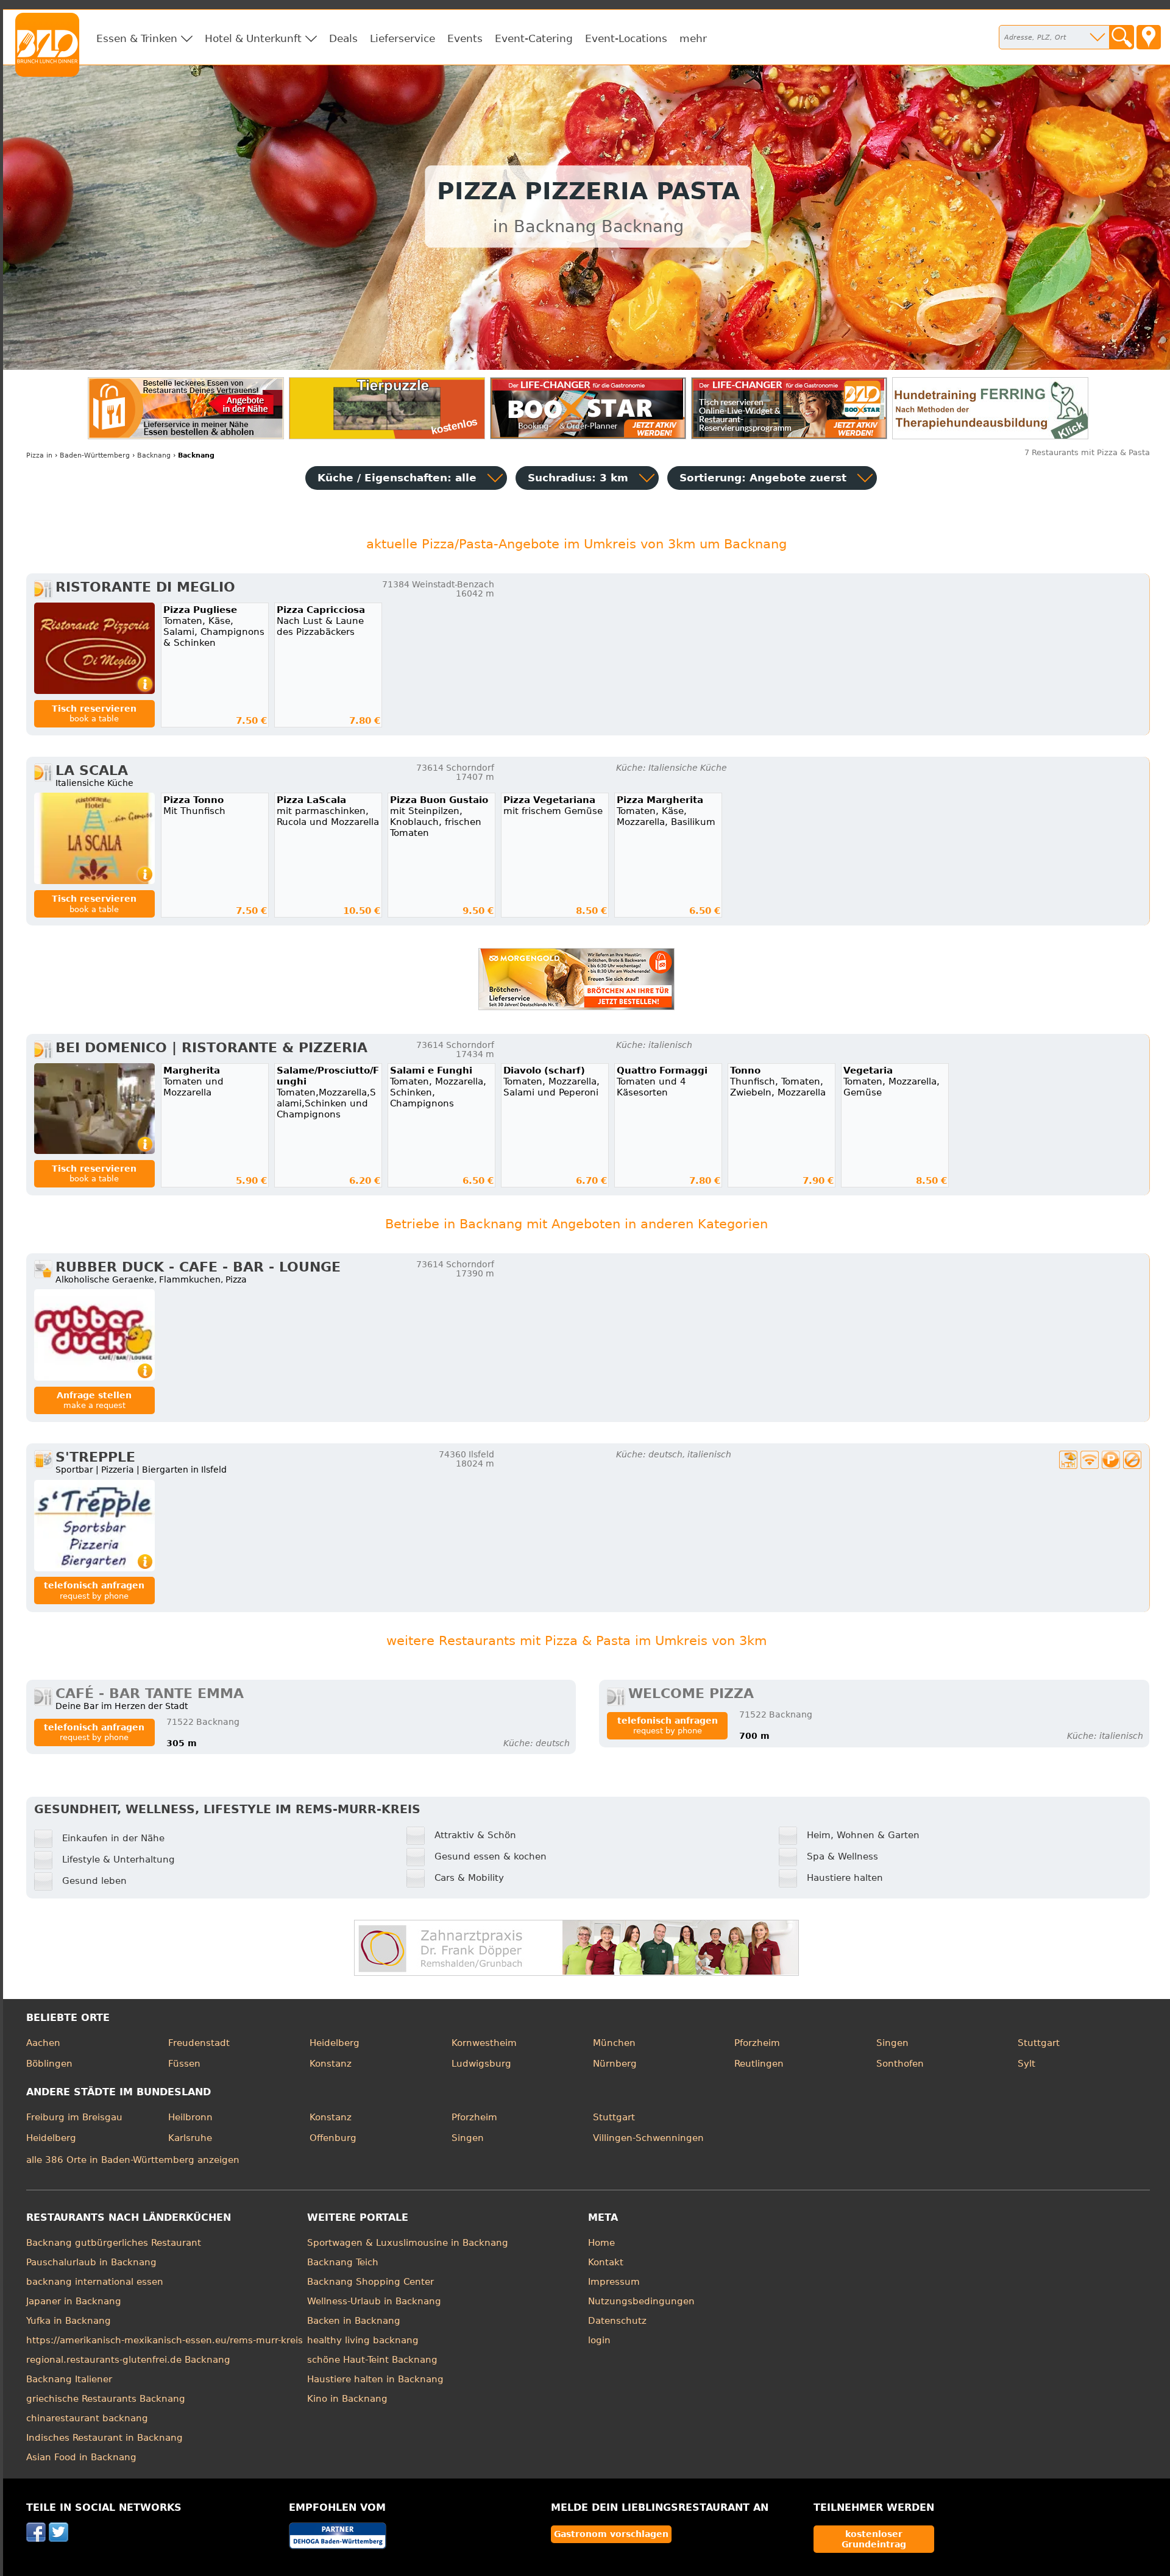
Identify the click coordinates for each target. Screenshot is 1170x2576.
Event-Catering (534, 38)
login (599, 2340)
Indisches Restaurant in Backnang (105, 2438)
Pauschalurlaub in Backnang (91, 2262)
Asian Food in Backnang (81, 2457)
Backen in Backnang (354, 2321)
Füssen (184, 2064)
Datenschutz (617, 2321)
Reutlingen (759, 2064)
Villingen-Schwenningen (648, 2138)
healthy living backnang (363, 2340)
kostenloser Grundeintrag (874, 2539)
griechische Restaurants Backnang (106, 2399)
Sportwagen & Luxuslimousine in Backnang (408, 2243)
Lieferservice (402, 38)
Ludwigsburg (481, 2064)
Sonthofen (900, 2064)
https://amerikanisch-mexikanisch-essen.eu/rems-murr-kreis (165, 2340)
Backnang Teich (343, 2262)
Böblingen (49, 2064)
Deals (343, 38)
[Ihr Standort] (1149, 37)
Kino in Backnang (347, 2399)
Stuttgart (1039, 2043)
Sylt (1026, 2064)
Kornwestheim (484, 2043)
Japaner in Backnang (74, 2301)
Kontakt (606, 2262)
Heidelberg (335, 2043)
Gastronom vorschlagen (611, 2534)
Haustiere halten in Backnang (375, 2379)
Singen (892, 2043)
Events (465, 38)
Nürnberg (615, 2064)
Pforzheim (757, 2043)
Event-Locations (626, 38)
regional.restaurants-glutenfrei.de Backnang (128, 2360)
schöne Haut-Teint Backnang (372, 2360)
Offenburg (333, 2138)
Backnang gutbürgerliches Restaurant (114, 2243)
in (39, 455)
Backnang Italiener (69, 2379)
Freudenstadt (199, 2043)
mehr (693, 38)
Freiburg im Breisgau (74, 2117)
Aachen (43, 2043)
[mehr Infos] (94, 648)
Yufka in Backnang (69, 2321)
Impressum (614, 2282)
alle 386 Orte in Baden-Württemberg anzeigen (133, 2160)
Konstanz (331, 2064)
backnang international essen (95, 2282)
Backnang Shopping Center (370, 2282)
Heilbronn (190, 2117)
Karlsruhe (190, 2138)
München (614, 2043)
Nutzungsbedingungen (641, 2301)
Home (601, 2243)
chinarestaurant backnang (87, 2418)
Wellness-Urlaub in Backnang (374, 2301)
